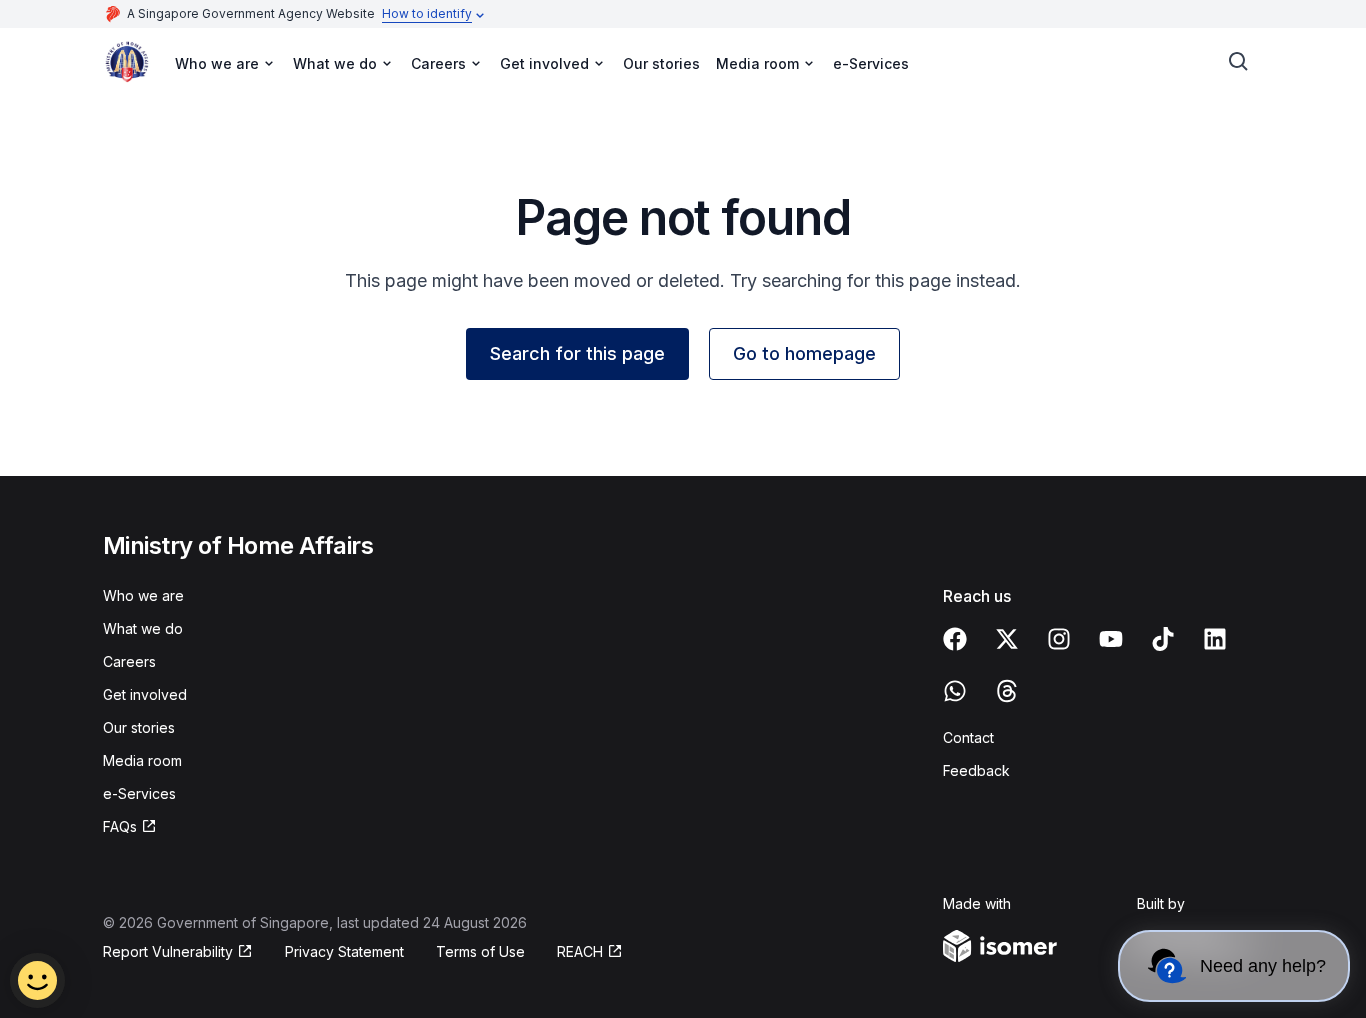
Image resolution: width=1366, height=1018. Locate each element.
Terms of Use (480, 951)
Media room (142, 760)
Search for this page (577, 353)
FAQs (120, 826)
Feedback (976, 770)
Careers (129, 661)
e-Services (871, 63)
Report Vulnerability (168, 951)
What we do (143, 628)
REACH (580, 951)
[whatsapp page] (955, 691)
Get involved (145, 694)
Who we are (143, 595)
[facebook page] (955, 639)
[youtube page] (1111, 639)
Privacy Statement (344, 951)
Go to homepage (804, 353)
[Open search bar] (1239, 62)
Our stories (661, 63)
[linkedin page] (1215, 639)
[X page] (1007, 639)
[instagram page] (1059, 639)
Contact (968, 737)
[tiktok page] (1163, 639)
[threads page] (1007, 691)
